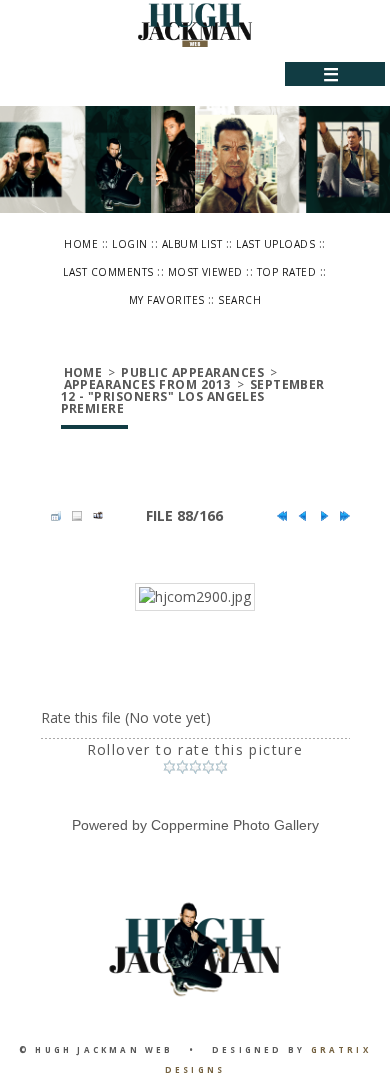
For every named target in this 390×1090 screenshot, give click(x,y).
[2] (182, 767)
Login (129, 244)
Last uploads (275, 244)
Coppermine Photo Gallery (235, 825)
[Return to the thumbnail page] (51, 516)
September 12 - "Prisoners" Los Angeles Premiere (193, 396)
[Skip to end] (340, 516)
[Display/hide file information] (72, 516)
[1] (169, 767)
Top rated (286, 272)
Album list (192, 244)
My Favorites (167, 300)
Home (81, 244)
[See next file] (319, 516)
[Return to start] (277, 516)
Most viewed (205, 272)
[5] (221, 767)
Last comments (108, 272)
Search (239, 300)
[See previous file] (298, 516)
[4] (208, 767)
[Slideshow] (93, 516)
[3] (195, 767)
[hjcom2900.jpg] (195, 597)
